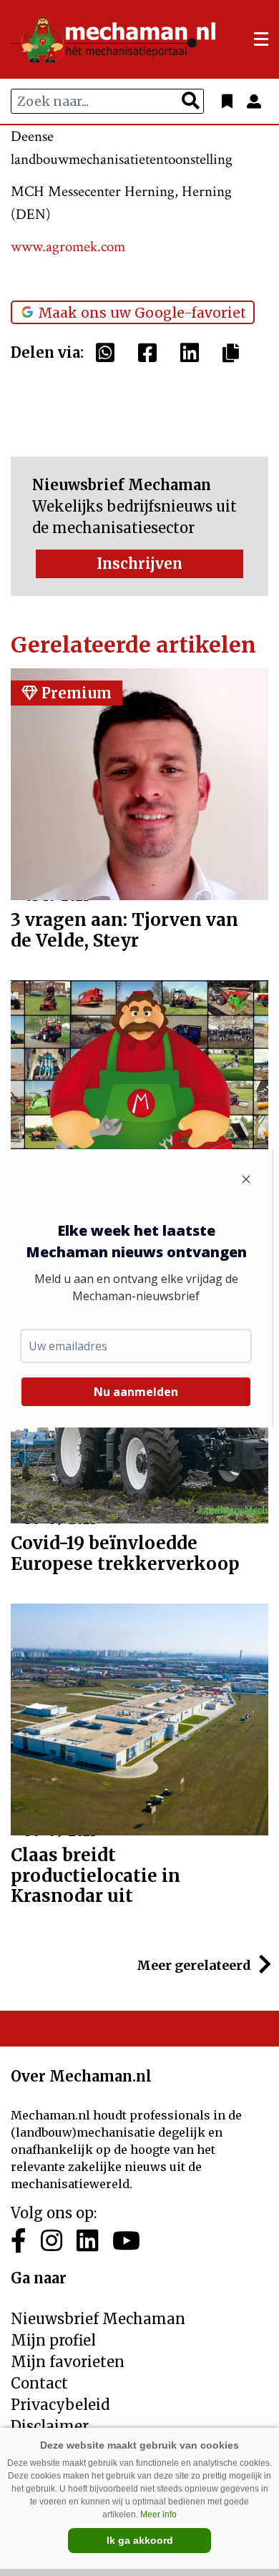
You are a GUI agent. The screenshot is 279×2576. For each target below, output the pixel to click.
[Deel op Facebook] (151, 353)
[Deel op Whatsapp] (109, 353)
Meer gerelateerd (195, 1965)
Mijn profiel (53, 2340)
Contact (39, 2383)
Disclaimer (50, 2426)
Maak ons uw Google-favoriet (142, 313)
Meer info (158, 2514)
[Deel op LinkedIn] (193, 353)
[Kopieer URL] (234, 352)
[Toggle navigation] (261, 39)
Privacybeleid (60, 2405)
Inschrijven (139, 563)
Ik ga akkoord (140, 2540)
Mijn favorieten (68, 2362)
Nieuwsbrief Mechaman (98, 2319)
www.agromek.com (68, 247)
